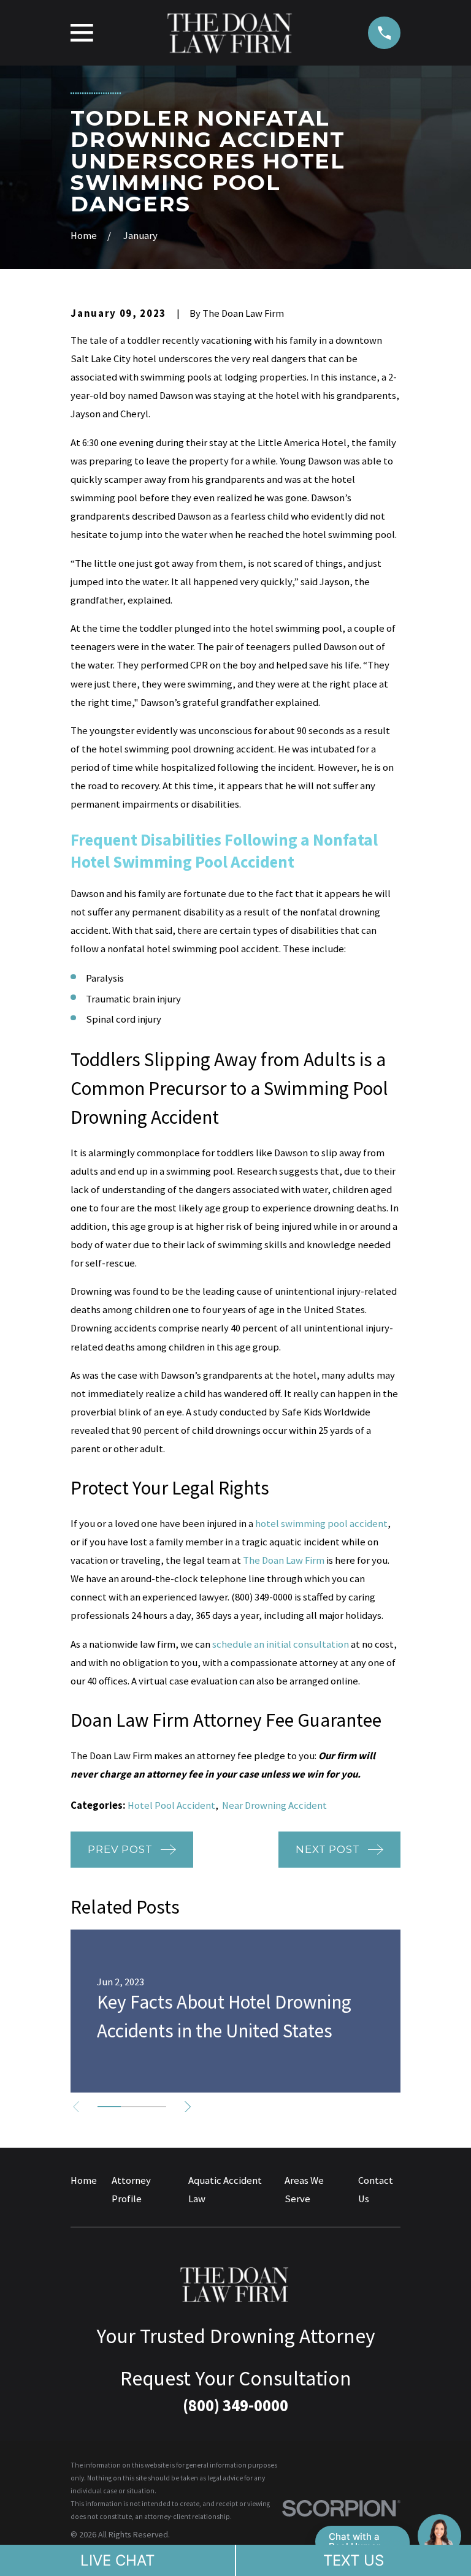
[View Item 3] (155, 2107)
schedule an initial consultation (281, 1644)
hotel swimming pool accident (321, 1524)
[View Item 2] (132, 2107)
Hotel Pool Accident (171, 1805)
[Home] (231, 33)
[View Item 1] (109, 2107)
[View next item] (188, 2107)
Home (84, 2180)
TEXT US (354, 2560)
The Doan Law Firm (284, 1560)
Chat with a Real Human (355, 2541)
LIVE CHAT (117, 2560)
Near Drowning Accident (274, 1805)
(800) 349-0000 (262, 1597)
